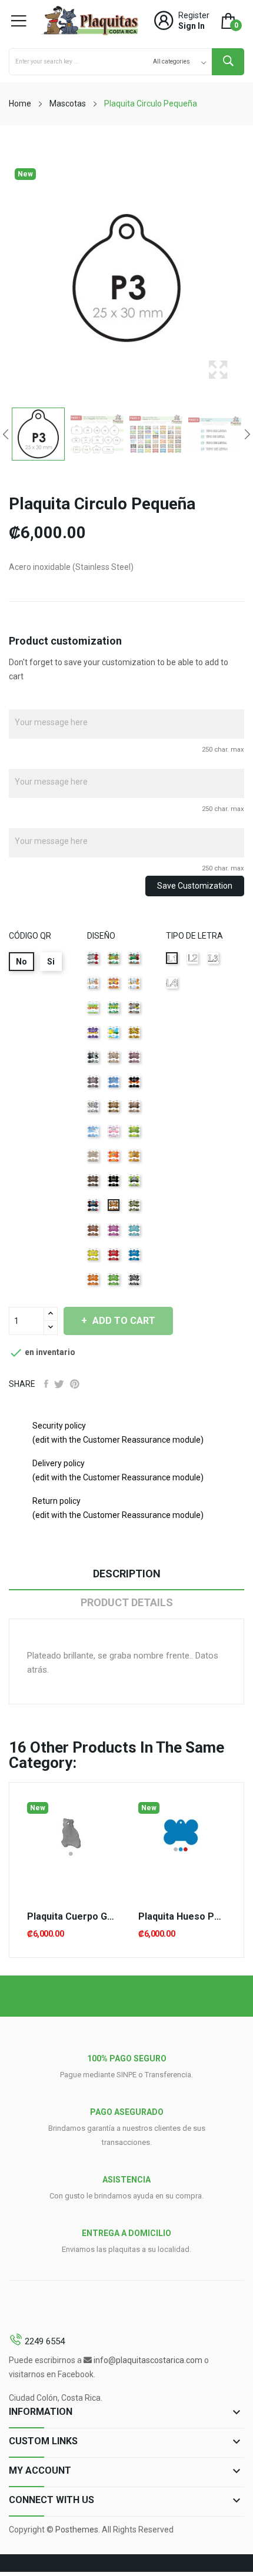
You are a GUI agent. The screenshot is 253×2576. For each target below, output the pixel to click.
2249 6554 (45, 2341)
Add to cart (124, 1321)
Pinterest (75, 1384)
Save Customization (195, 886)
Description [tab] (127, 1574)
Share (46, 1384)
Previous (6, 434)
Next (247, 434)
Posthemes (77, 2530)
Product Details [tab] (127, 1602)
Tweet (59, 1384)
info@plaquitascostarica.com (148, 2360)
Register (194, 15)
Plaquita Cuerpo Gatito (71, 1917)
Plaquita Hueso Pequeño (182, 1917)
